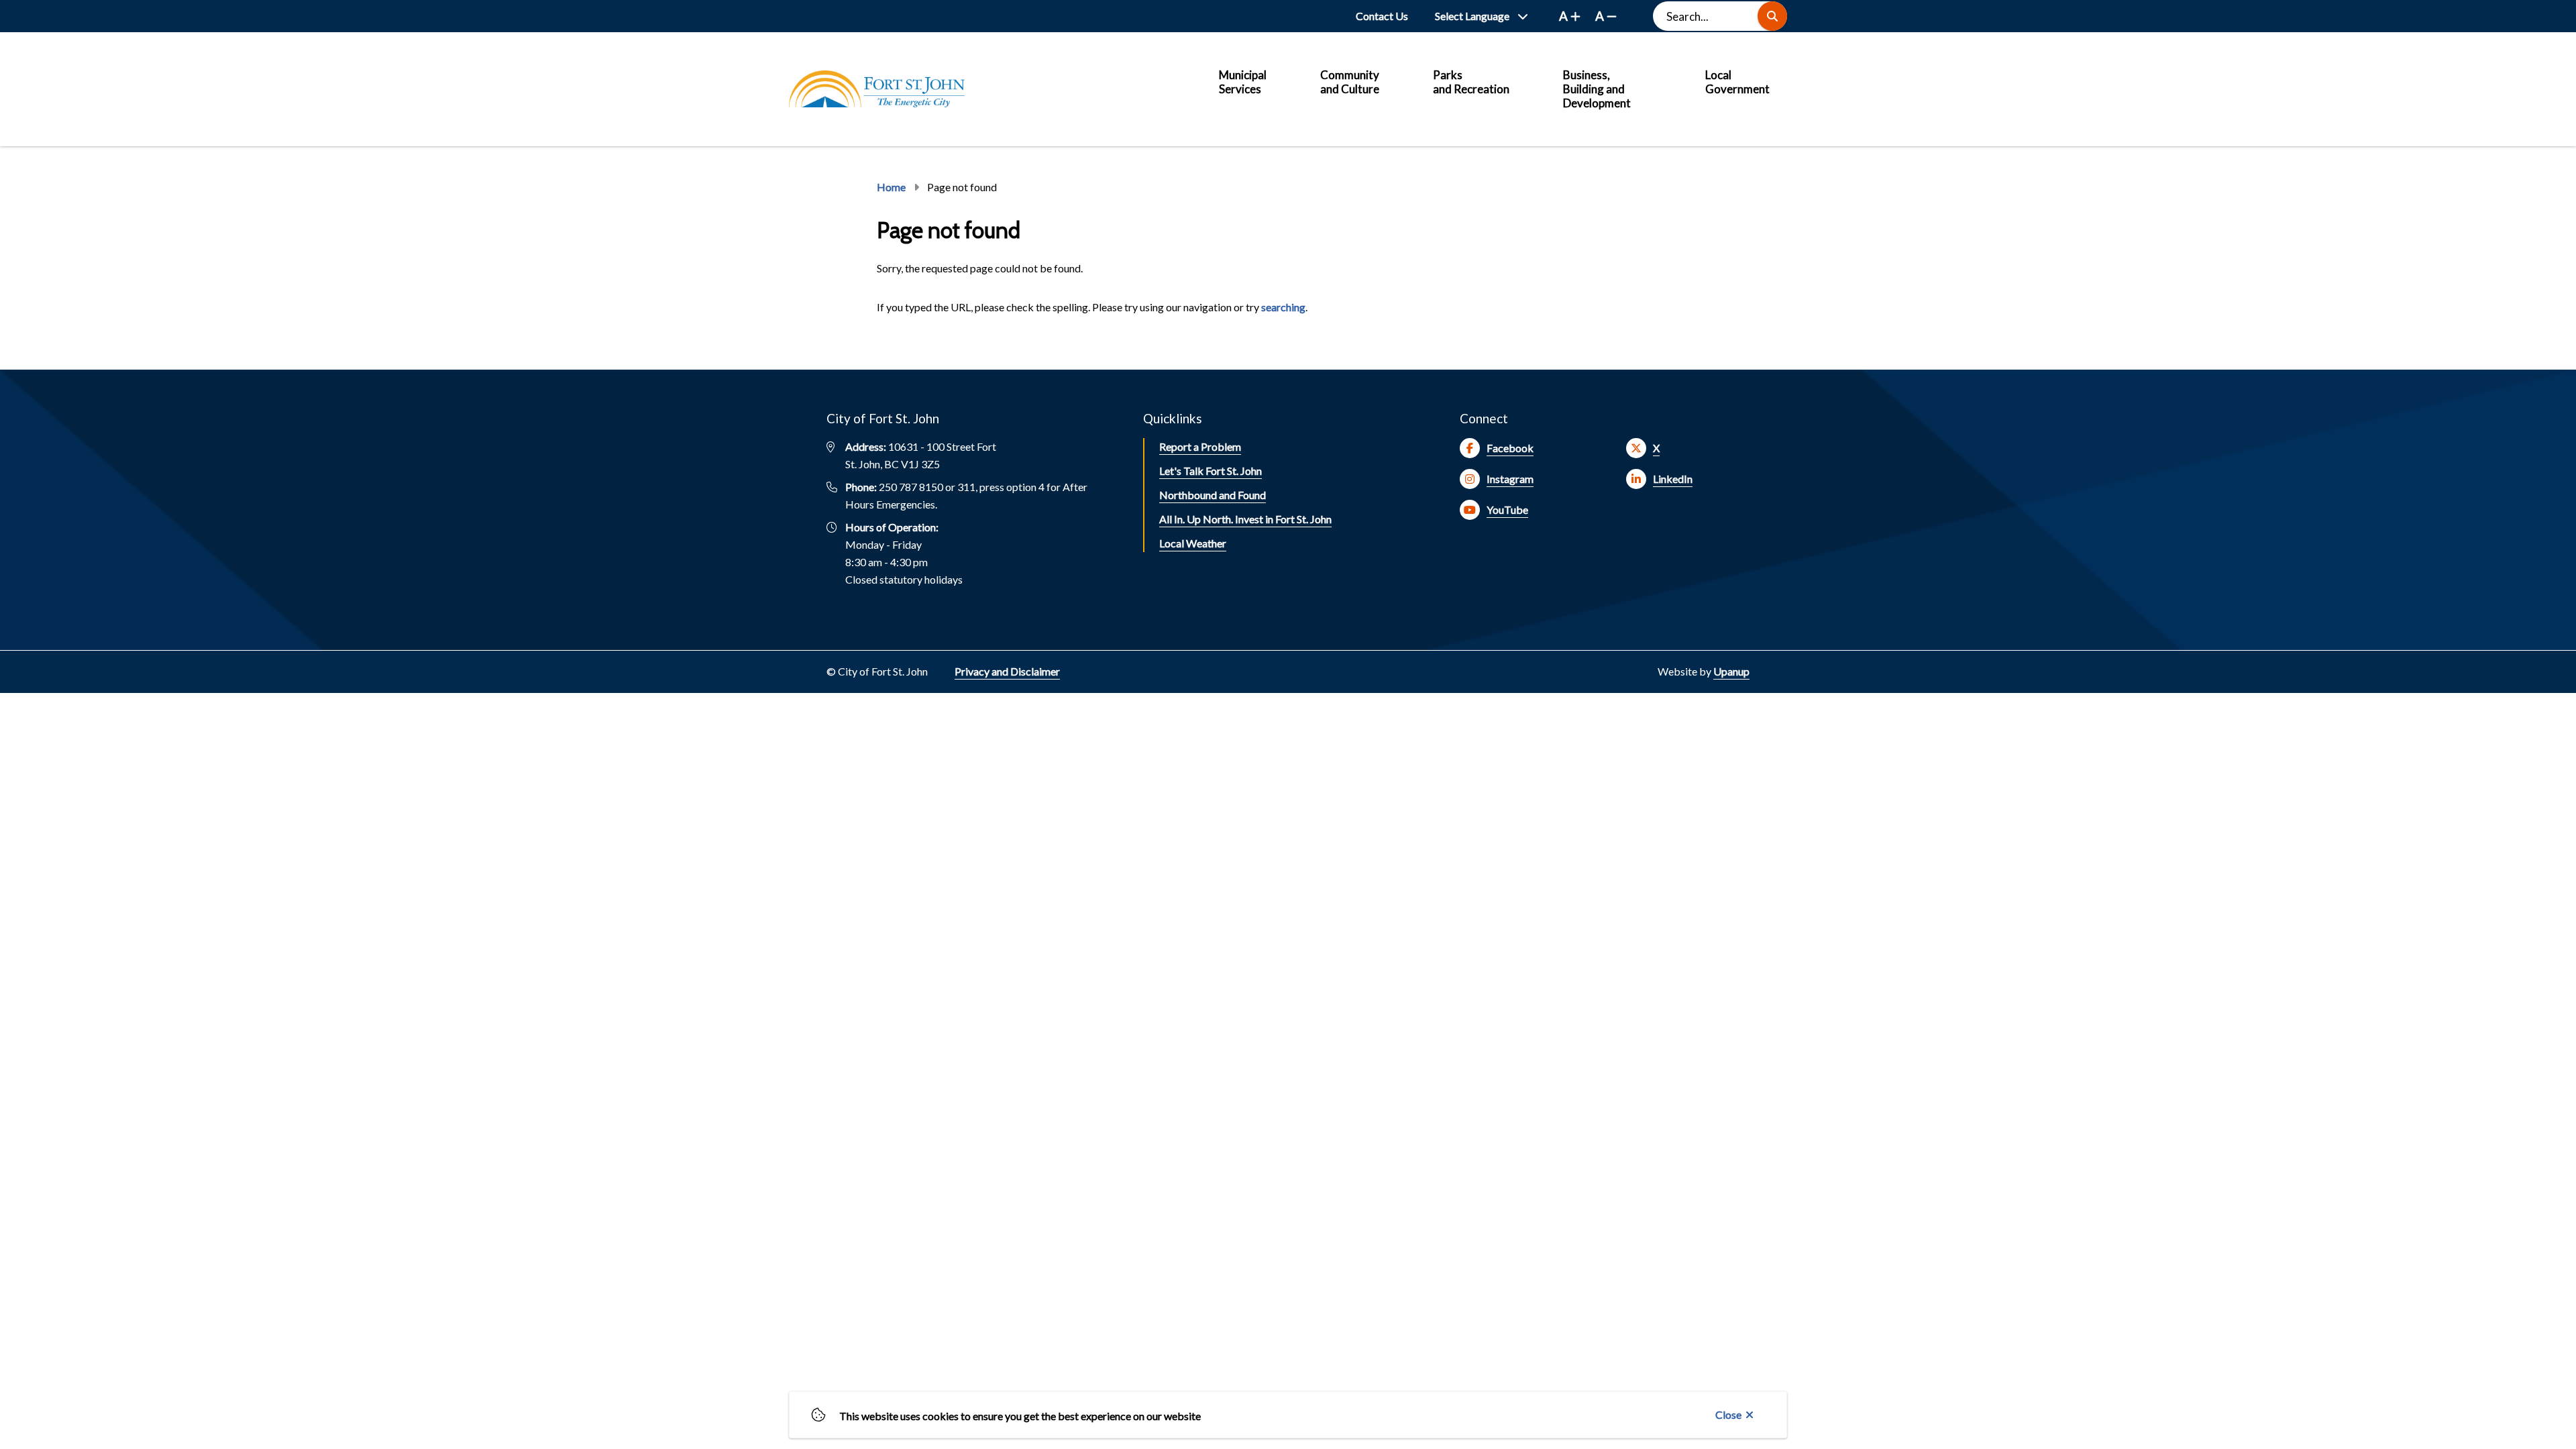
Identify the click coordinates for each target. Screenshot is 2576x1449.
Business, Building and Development (1597, 89)
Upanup (1731, 671)
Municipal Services (1243, 82)
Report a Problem (1200, 446)
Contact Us (1382, 16)
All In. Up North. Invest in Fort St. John (1245, 519)
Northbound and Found (1213, 495)
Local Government (1737, 82)
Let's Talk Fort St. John (1211, 471)
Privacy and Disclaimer (1007, 671)
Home (891, 187)
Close (1728, 1414)
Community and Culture (1350, 82)
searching (1283, 307)
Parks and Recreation (1471, 82)
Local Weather (1193, 543)
